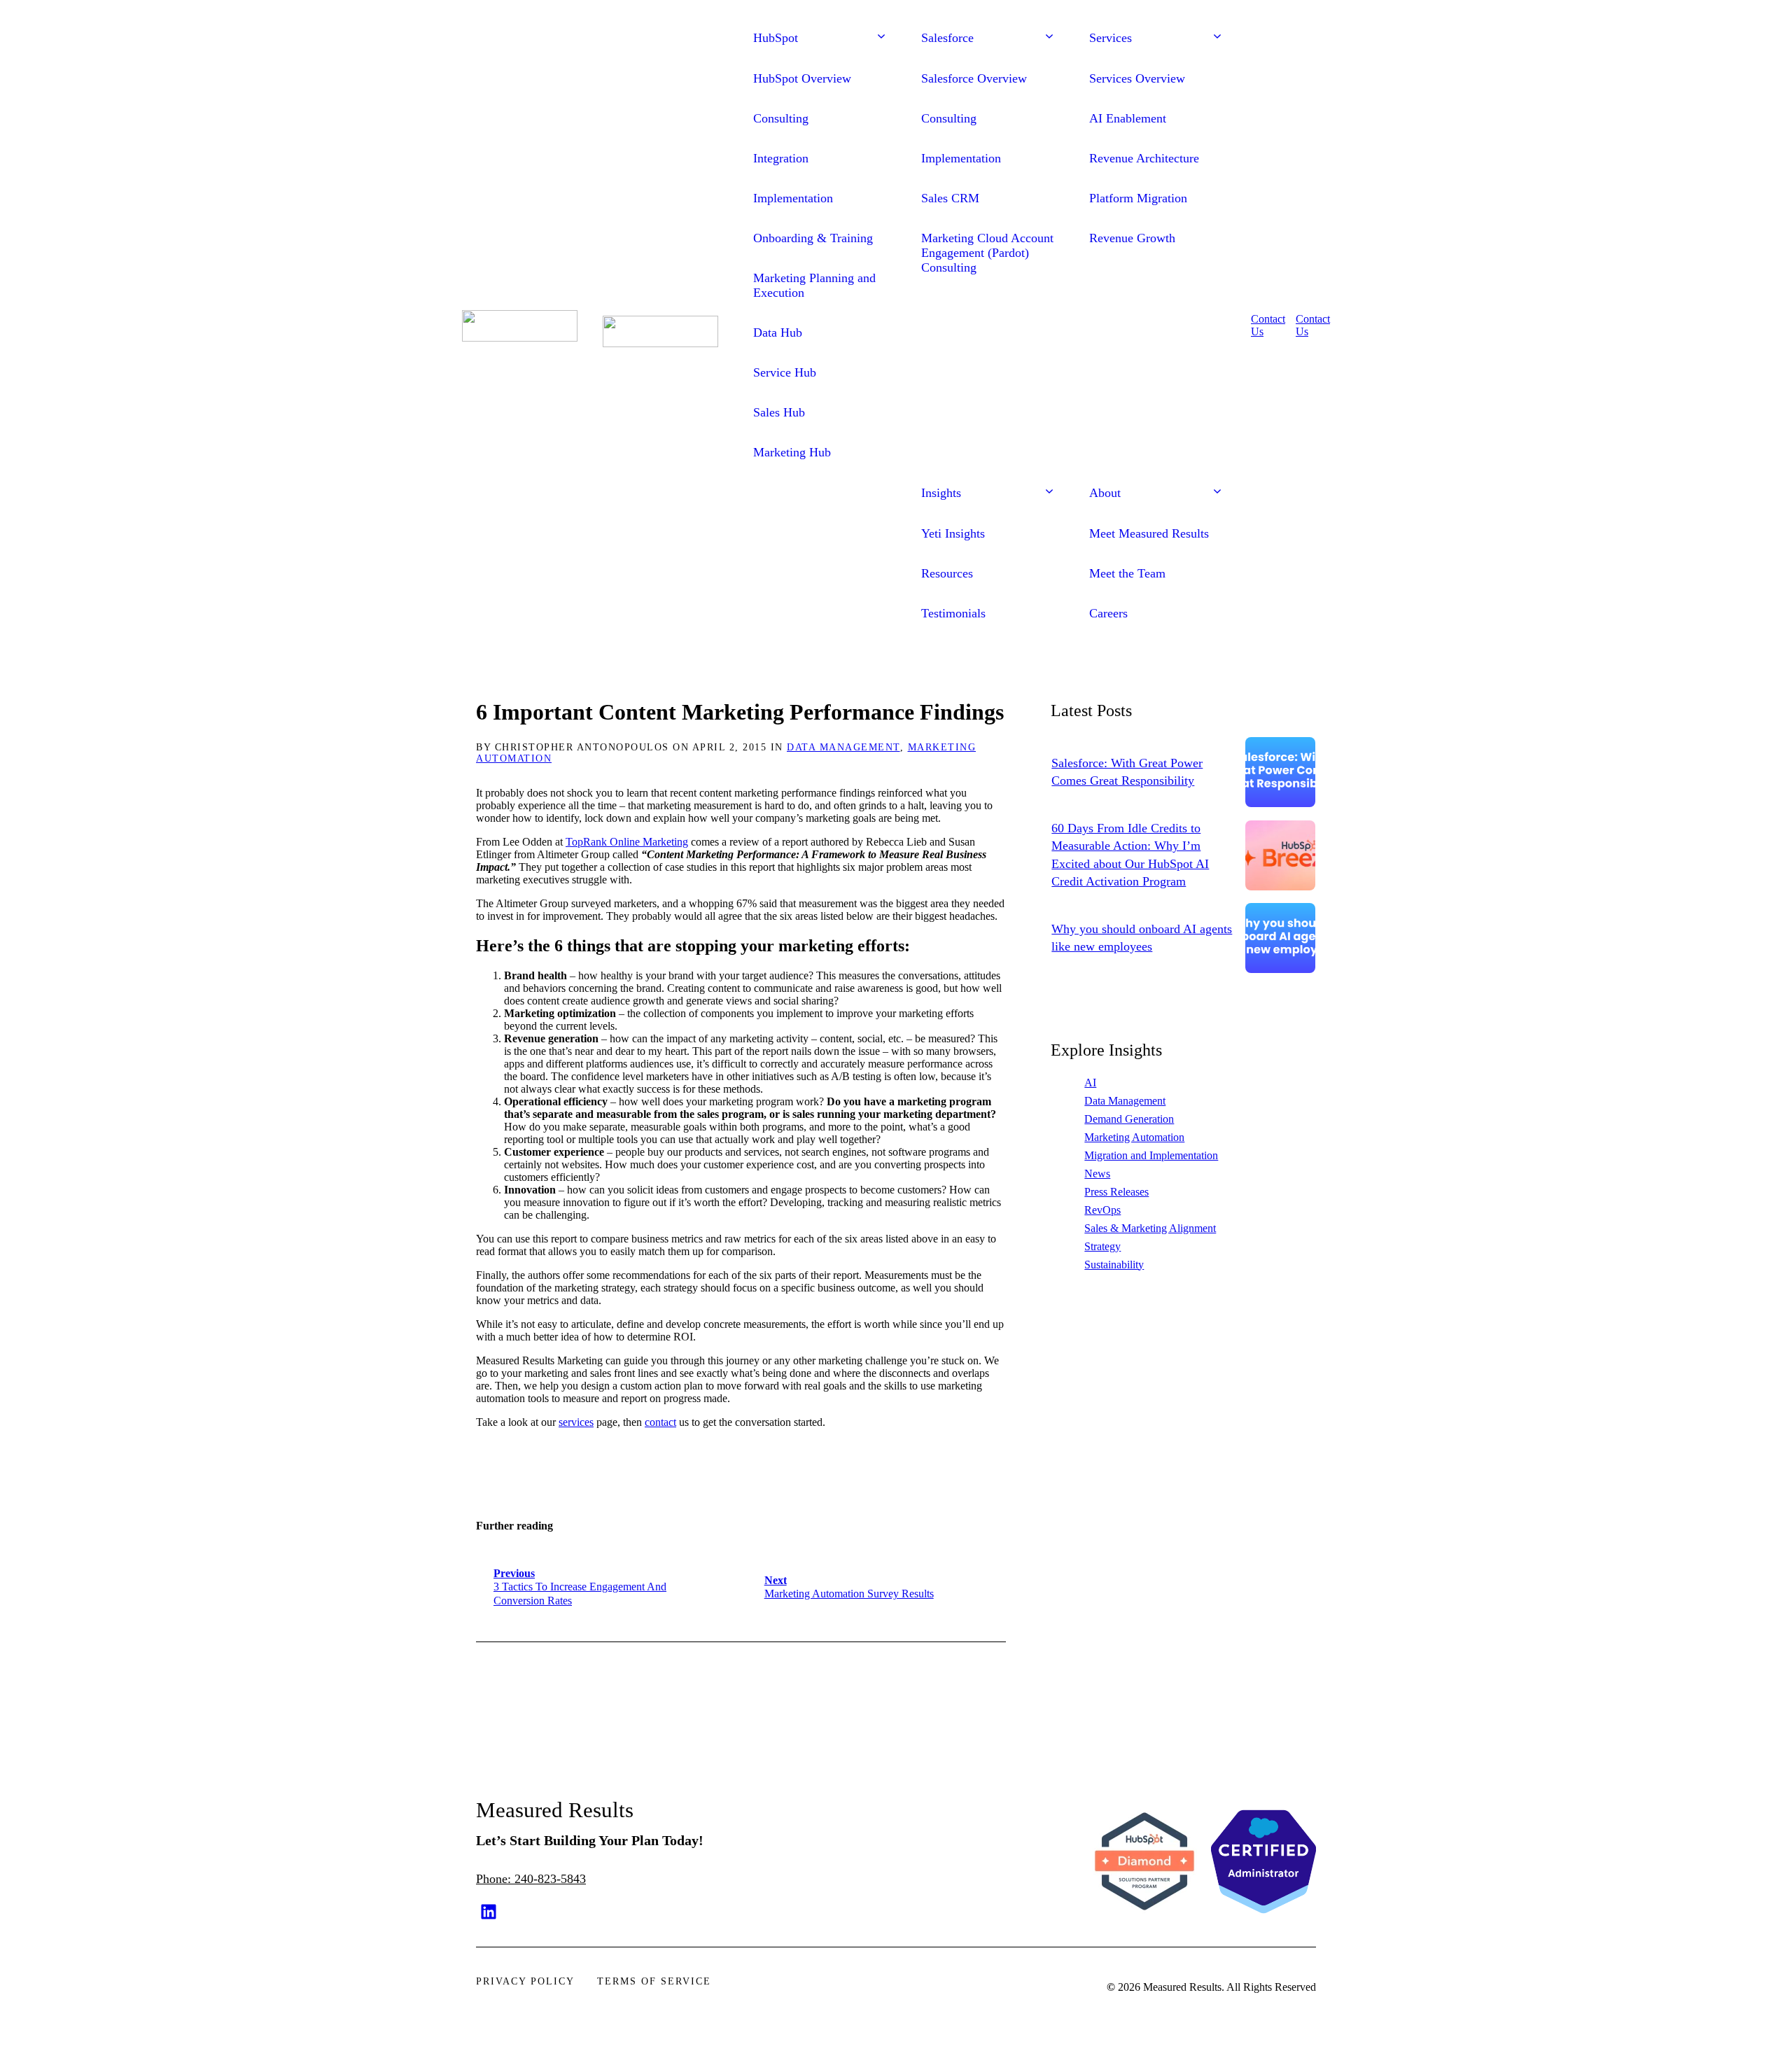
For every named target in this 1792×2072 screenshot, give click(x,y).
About (1105, 493)
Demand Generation (1129, 1119)
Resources (947, 573)
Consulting (781, 118)
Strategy (1102, 1246)
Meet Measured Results (1149, 533)
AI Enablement (1128, 118)
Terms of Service (654, 1981)
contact (660, 1422)
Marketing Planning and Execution (814, 285)
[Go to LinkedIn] (489, 1912)
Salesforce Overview (974, 78)
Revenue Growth (1132, 238)
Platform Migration (1138, 198)
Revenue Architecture (1144, 158)
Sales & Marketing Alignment (1150, 1228)
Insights (941, 493)
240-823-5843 (550, 1879)
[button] (881, 38)
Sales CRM (950, 198)
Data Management (843, 747)
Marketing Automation (1134, 1137)
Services (1111, 38)
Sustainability (1114, 1265)
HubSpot (776, 38)
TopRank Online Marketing (627, 842)
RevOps (1102, 1210)
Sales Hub (779, 412)
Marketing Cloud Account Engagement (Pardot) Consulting (987, 253)
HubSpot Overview (802, 78)
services (576, 1422)
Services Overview (1137, 78)
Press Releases (1116, 1192)
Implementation (793, 198)
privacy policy (525, 1981)
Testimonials (953, 613)
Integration (781, 158)
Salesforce (947, 38)
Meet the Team (1127, 573)
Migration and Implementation (1151, 1155)
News (1097, 1174)
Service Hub (785, 372)
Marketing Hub (792, 452)
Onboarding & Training (813, 238)
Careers (1108, 613)
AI (1090, 1083)
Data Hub (778, 332)
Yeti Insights (953, 533)
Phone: (495, 1879)
